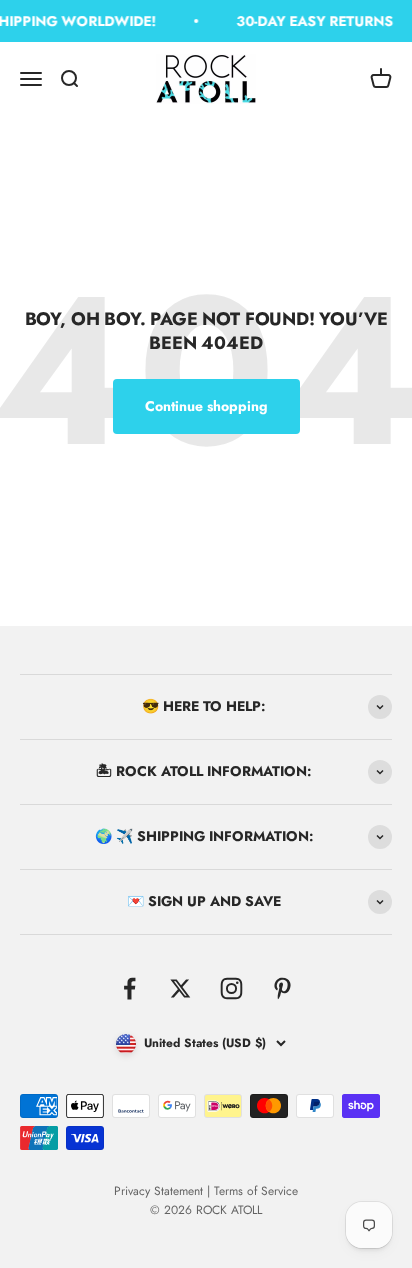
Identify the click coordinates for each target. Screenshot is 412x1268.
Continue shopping (206, 406)
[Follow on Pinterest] (282, 988)
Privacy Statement (158, 1191)
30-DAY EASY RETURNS (313, 21)
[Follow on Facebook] (129, 988)
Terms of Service (256, 1191)
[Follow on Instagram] (231, 988)
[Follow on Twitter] (180, 988)
